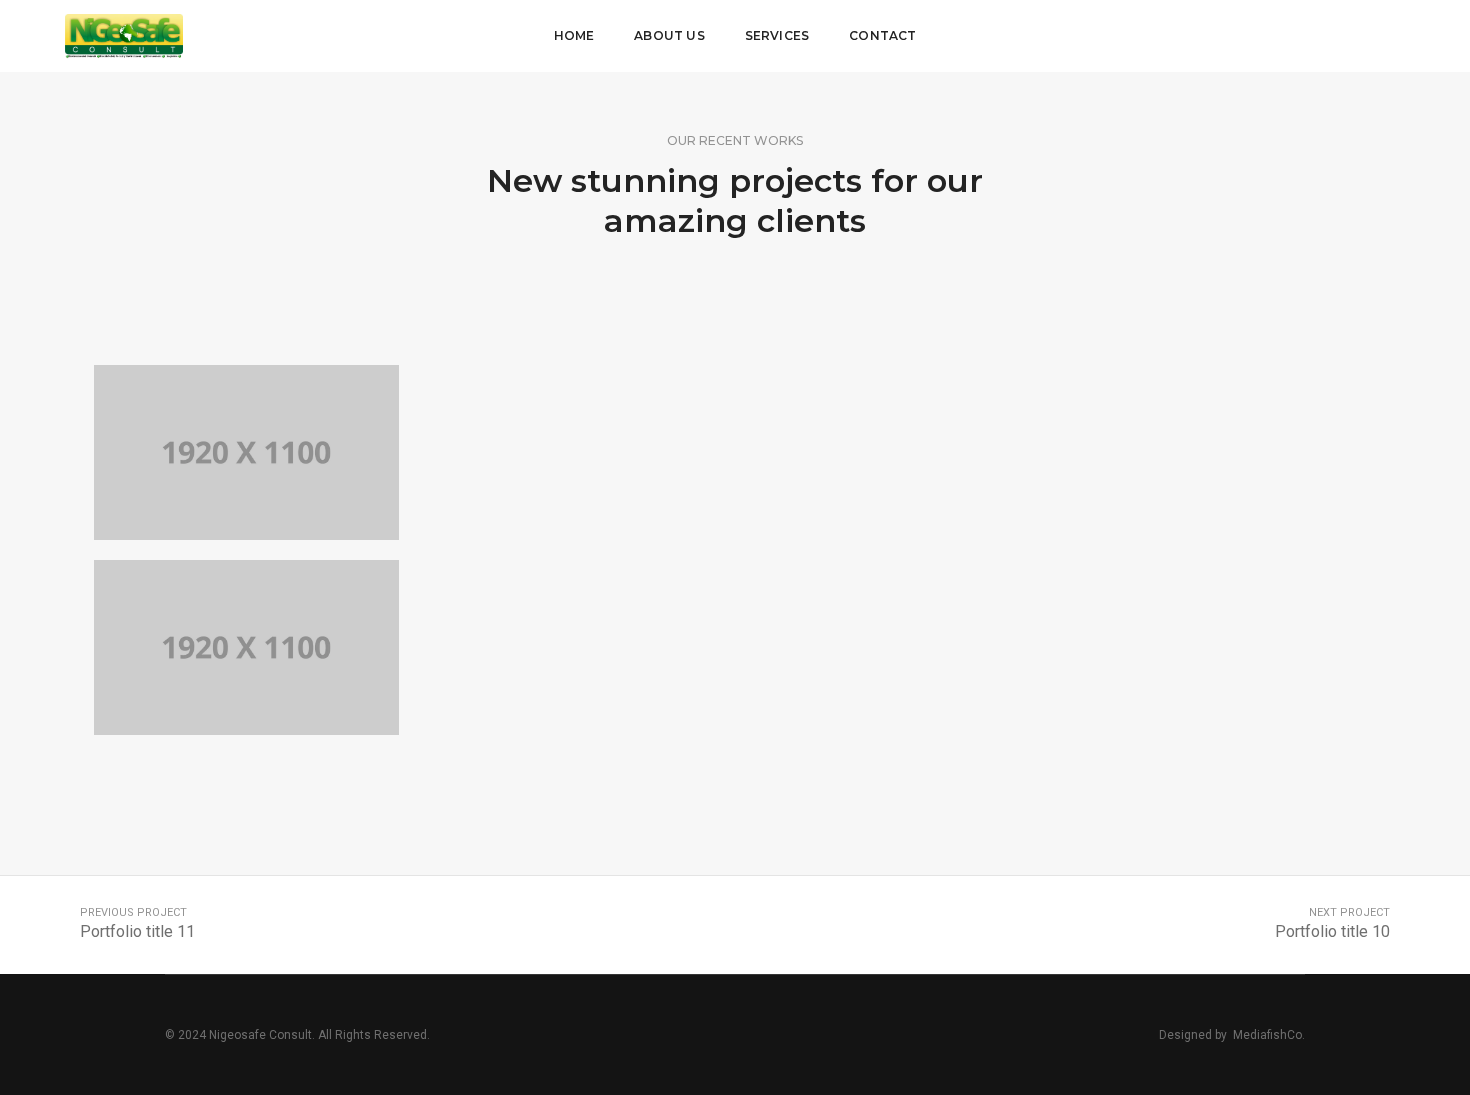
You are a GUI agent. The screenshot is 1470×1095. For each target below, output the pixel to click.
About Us (669, 35)
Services (777, 35)
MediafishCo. (1269, 1035)
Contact (882, 35)
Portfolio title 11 (137, 931)
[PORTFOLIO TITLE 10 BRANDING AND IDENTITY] (247, 452)
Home (574, 35)
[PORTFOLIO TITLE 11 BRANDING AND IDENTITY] (247, 647)
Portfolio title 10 (1332, 931)
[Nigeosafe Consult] (124, 35)
